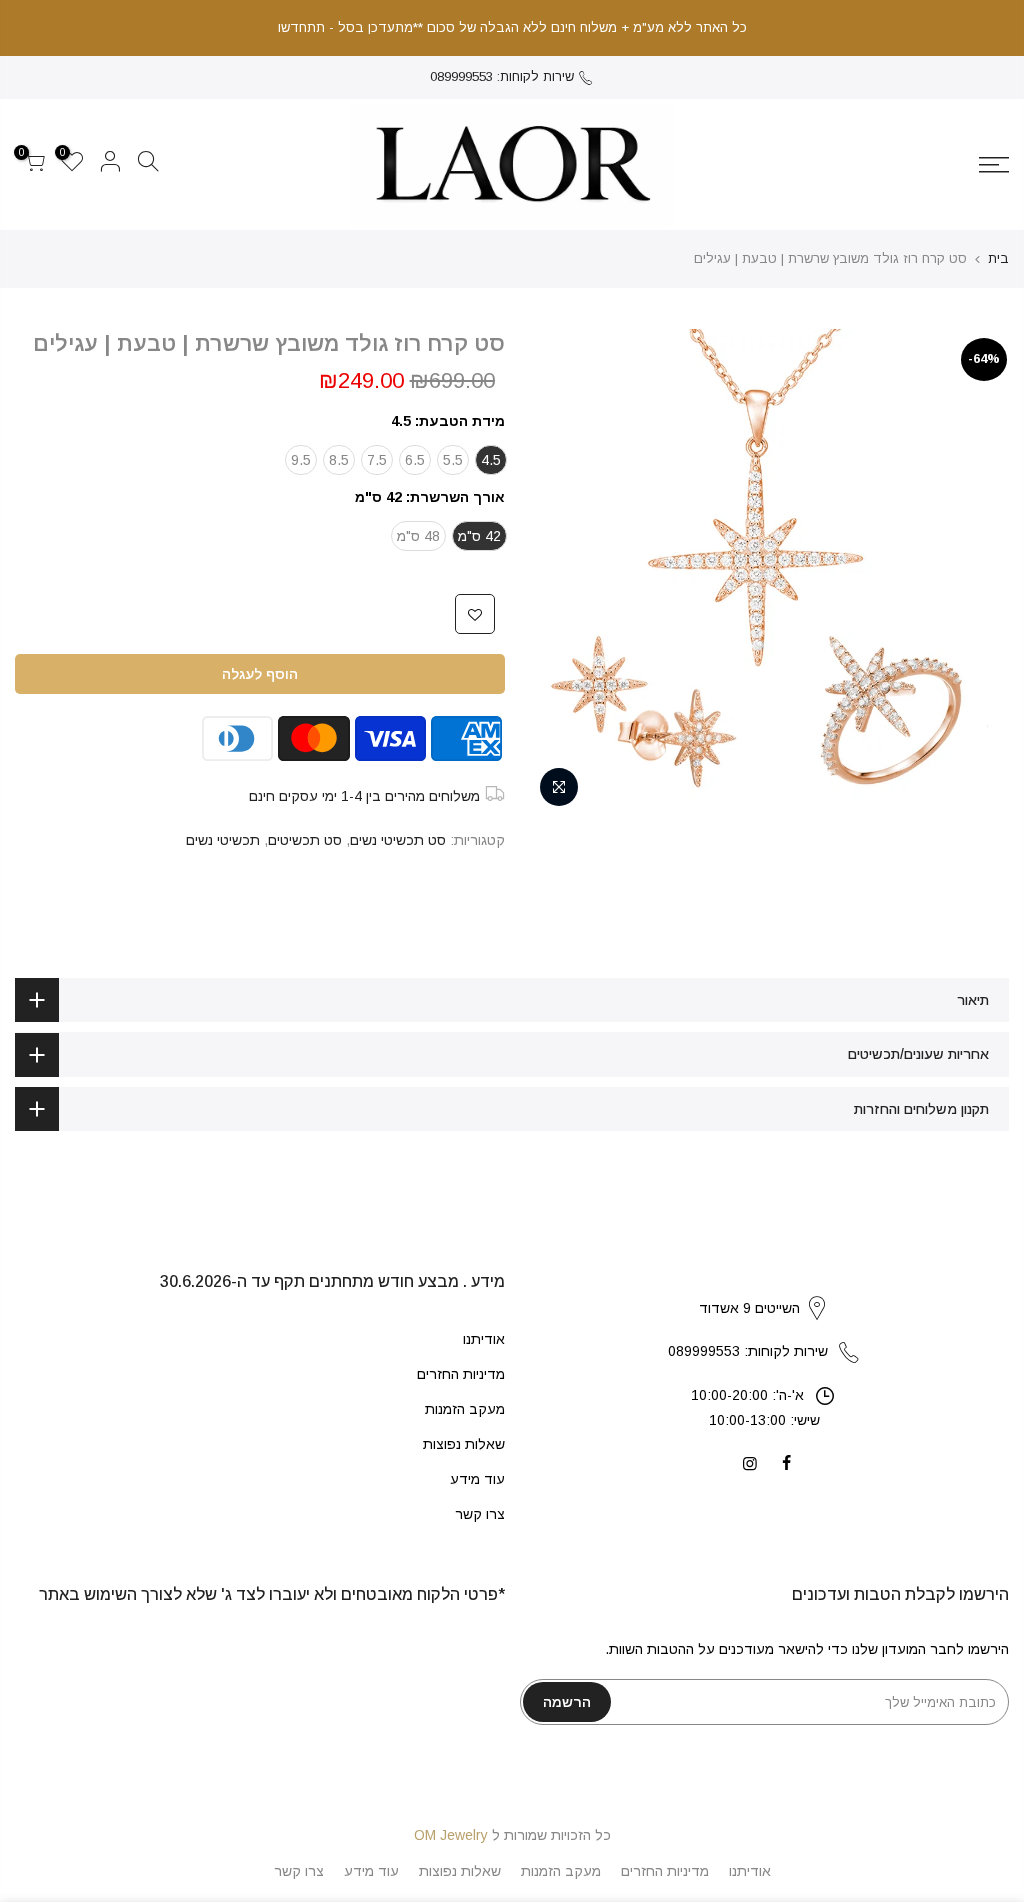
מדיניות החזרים (461, 1374)
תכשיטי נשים (223, 840)
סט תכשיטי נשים (398, 840)
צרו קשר (480, 1514)
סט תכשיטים (305, 840)
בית (998, 258)
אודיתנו (484, 1339)
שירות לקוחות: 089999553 (502, 76)
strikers (764, 1287)
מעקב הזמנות (465, 1409)
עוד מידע (477, 1479)
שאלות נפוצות (464, 1444)
